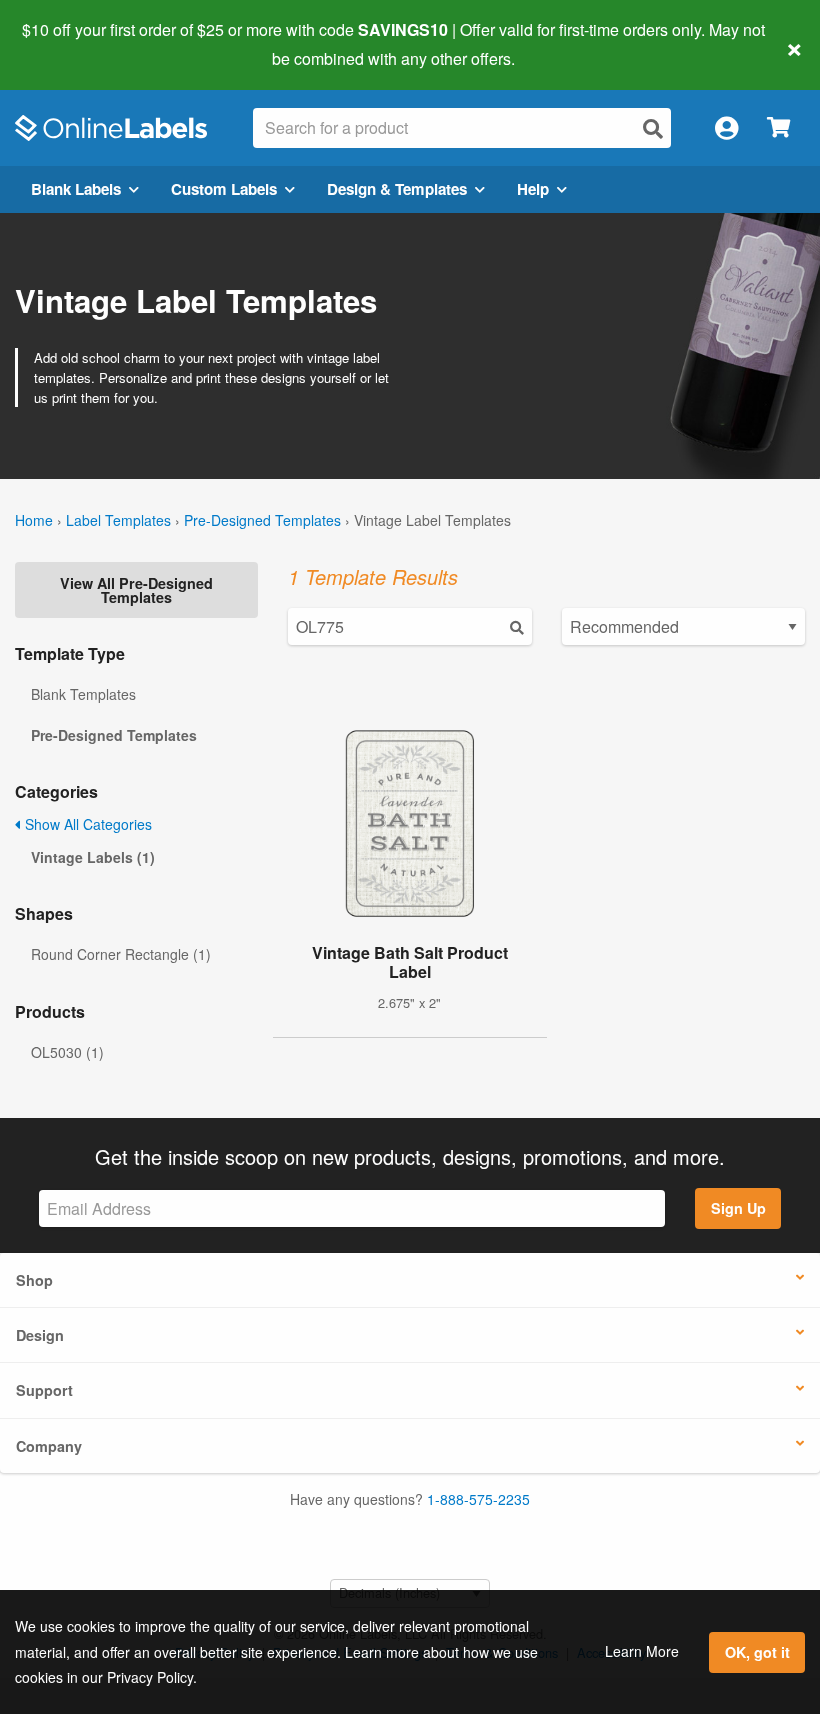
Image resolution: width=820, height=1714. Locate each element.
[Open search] (653, 128)
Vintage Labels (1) (93, 857)
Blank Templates (83, 694)
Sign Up (738, 1208)
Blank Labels (76, 189)
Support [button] (44, 1390)
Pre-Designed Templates (262, 520)
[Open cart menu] (778, 128)
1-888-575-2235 (478, 1499)
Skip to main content (72, 44)
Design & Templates (397, 189)
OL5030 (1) (67, 1052)
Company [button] (49, 1446)
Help (533, 189)
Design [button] (40, 1335)
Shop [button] (34, 1280)
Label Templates (118, 520)
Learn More (642, 1651)
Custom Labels (224, 189)
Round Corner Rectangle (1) (121, 954)
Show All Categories (86, 824)
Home (34, 520)
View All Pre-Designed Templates (136, 590)
